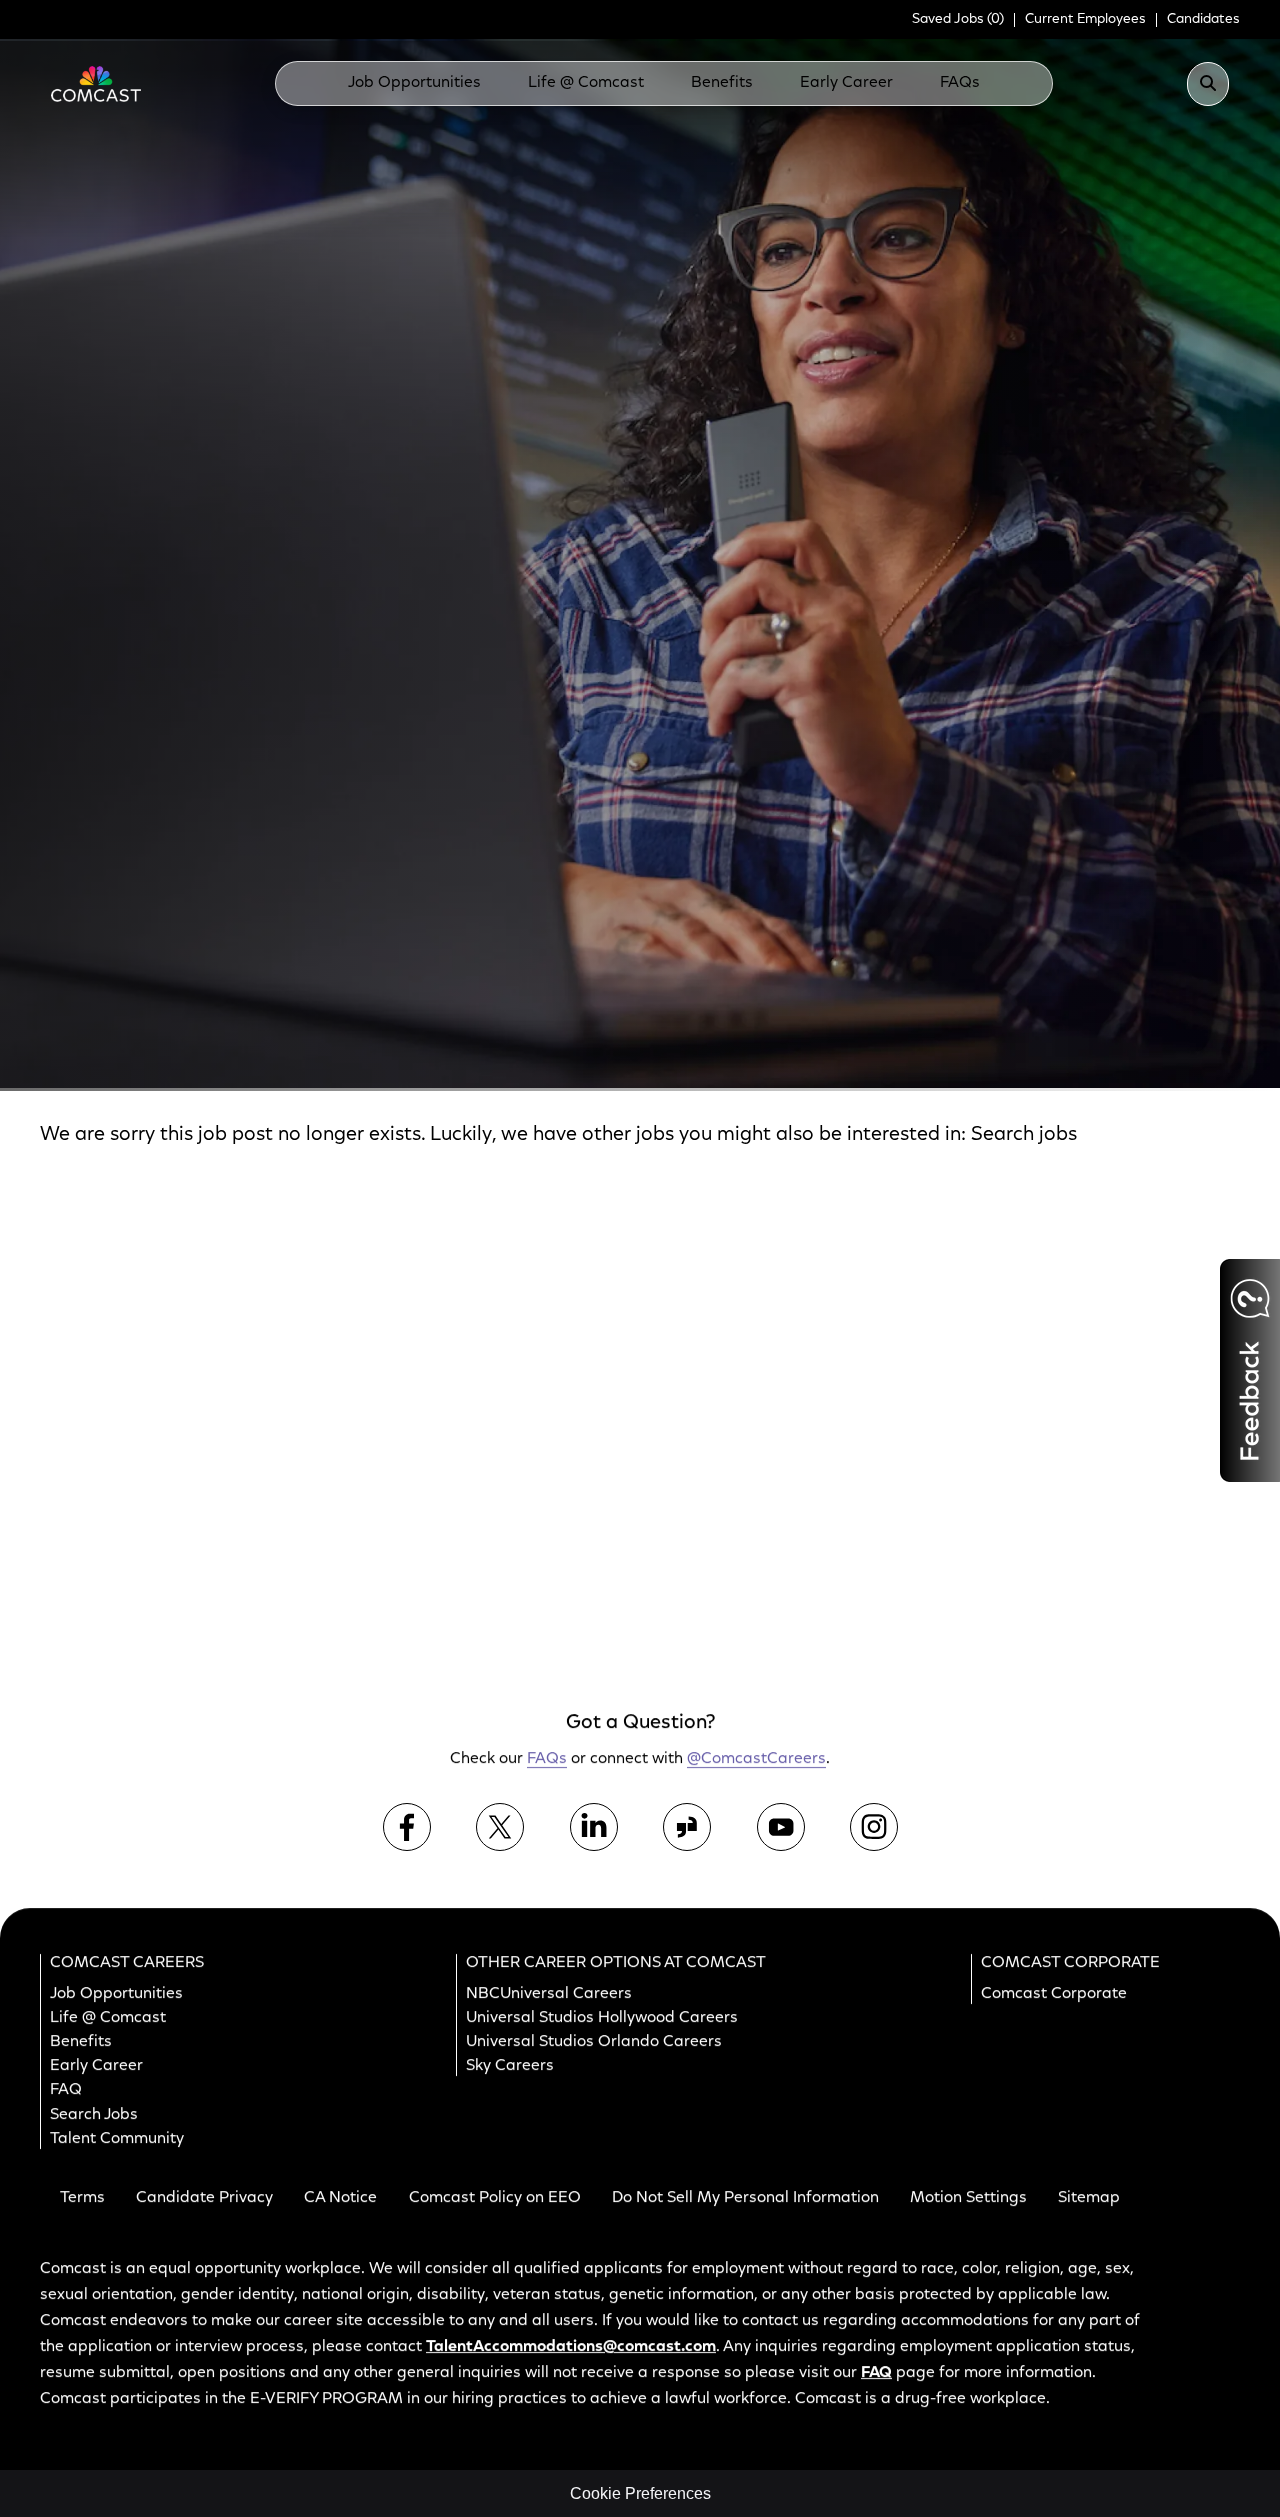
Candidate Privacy (204, 2198)
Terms (82, 2198)
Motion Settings (968, 2198)
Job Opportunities (414, 83)
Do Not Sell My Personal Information (745, 2198)
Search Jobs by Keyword (120, 1053)
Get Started (1088, 1583)
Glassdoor (687, 1826)
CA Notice (340, 2198)
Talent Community (117, 2138)
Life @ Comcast (586, 83)
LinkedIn (594, 1826)
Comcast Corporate (1054, 1993)
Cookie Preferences (640, 2493)
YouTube (781, 1826)
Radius (802, 1053)
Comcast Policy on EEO (495, 2198)
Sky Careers (510, 2066)
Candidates (1203, 20)
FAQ (66, 2090)
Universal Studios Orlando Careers (594, 2042)
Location (439, 1053)
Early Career (846, 83)
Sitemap (1089, 2198)
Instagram (874, 1826)
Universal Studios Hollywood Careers (602, 2018)
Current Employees (1085, 20)
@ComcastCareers (756, 1759)
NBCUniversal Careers (549, 1993)
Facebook (407, 1826)
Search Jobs (1148, 1085)
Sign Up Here (1083, 1343)
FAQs (960, 83)
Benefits (722, 83)
